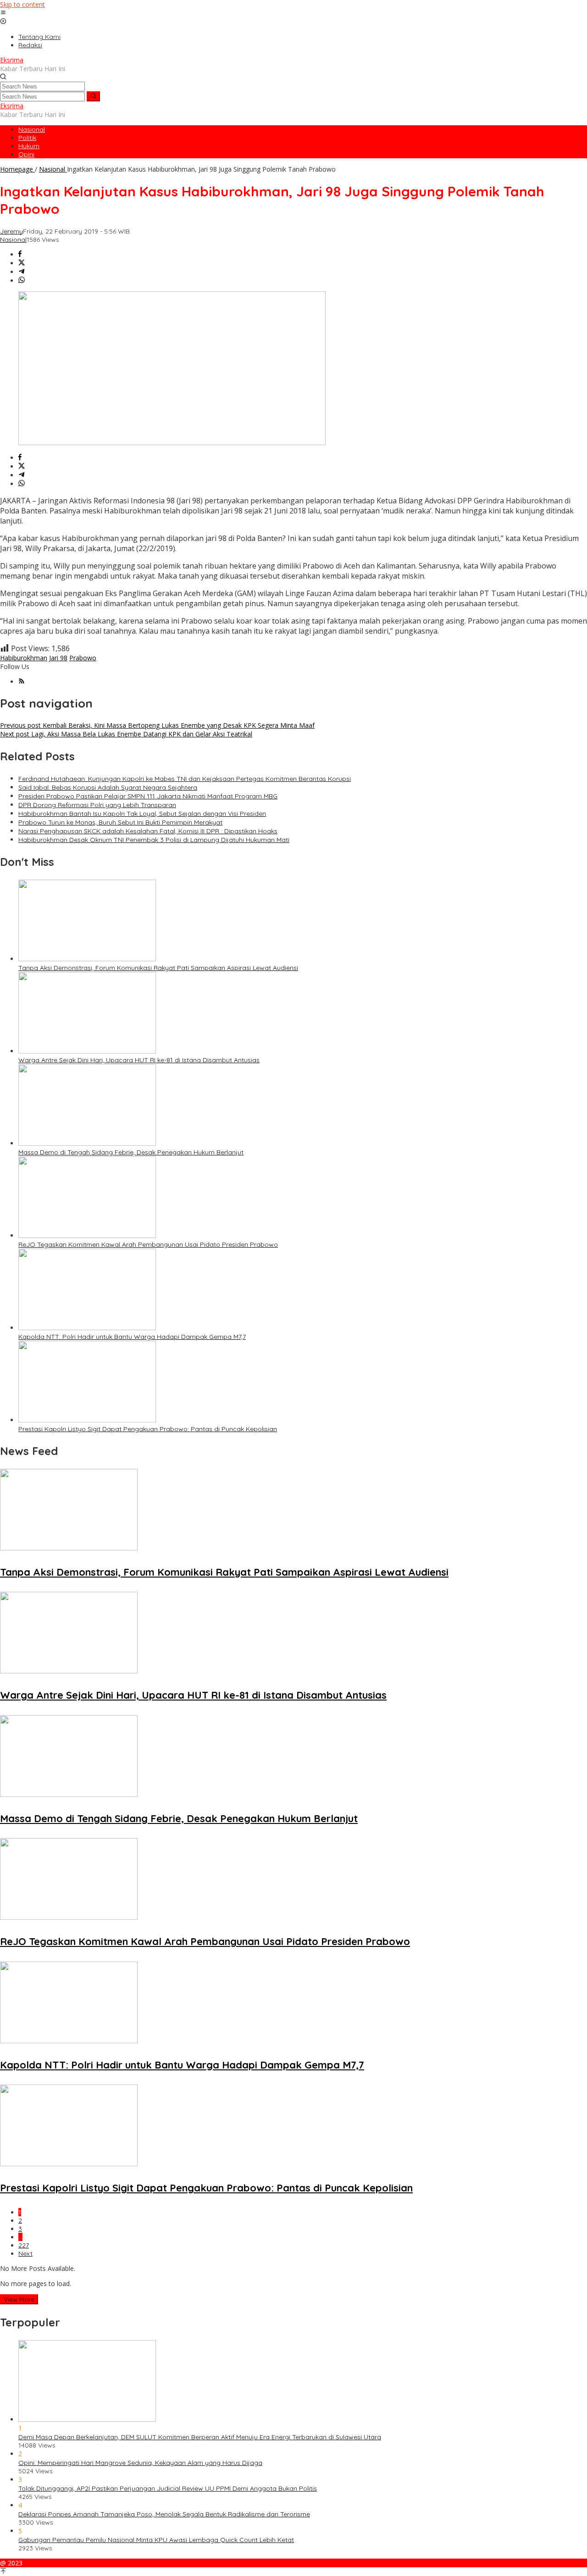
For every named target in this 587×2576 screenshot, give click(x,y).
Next (25, 2253)
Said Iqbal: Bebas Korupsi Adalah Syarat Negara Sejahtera (108, 787)
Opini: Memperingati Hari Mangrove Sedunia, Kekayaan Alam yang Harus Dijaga (140, 2463)
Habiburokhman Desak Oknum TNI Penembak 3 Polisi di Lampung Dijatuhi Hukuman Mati (154, 840)
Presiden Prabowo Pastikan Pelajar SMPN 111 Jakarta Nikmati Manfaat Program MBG (148, 796)
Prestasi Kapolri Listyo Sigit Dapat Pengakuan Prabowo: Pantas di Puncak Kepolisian (148, 1429)
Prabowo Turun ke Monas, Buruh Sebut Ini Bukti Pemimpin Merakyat (120, 822)
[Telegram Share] (22, 272)
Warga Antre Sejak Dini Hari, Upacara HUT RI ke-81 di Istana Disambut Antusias (139, 1060)
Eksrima (12, 60)
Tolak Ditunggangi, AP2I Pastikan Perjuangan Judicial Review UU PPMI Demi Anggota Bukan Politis (168, 2488)
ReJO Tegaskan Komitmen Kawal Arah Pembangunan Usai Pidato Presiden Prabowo (148, 1244)
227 (24, 2245)
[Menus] (3, 13)
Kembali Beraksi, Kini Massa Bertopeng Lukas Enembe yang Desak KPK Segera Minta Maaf (157, 725)
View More (19, 2299)
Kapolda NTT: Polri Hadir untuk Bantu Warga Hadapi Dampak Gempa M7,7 (132, 1337)
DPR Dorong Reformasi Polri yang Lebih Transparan (97, 805)
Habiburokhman (24, 658)
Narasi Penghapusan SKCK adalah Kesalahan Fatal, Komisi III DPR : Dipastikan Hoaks (148, 831)
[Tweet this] (22, 263)
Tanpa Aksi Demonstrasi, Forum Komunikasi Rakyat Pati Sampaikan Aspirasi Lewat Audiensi (158, 968)
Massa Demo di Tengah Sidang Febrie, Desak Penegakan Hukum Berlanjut (131, 1152)
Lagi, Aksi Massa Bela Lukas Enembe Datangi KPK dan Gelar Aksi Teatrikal (126, 734)
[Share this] (20, 254)
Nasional (13, 240)
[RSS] (22, 682)
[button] (93, 96)
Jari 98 (58, 658)
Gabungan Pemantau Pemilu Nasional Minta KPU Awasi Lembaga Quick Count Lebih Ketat (156, 2540)
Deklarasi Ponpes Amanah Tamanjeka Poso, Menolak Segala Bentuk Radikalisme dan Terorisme (164, 2514)
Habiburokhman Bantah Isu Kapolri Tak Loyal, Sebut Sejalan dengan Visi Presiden (142, 814)
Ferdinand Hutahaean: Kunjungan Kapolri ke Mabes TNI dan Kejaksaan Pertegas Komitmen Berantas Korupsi (185, 779)
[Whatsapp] (22, 281)
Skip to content (22, 4)
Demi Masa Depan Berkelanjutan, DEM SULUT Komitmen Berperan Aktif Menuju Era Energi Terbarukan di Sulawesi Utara (200, 2437)
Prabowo (83, 658)
